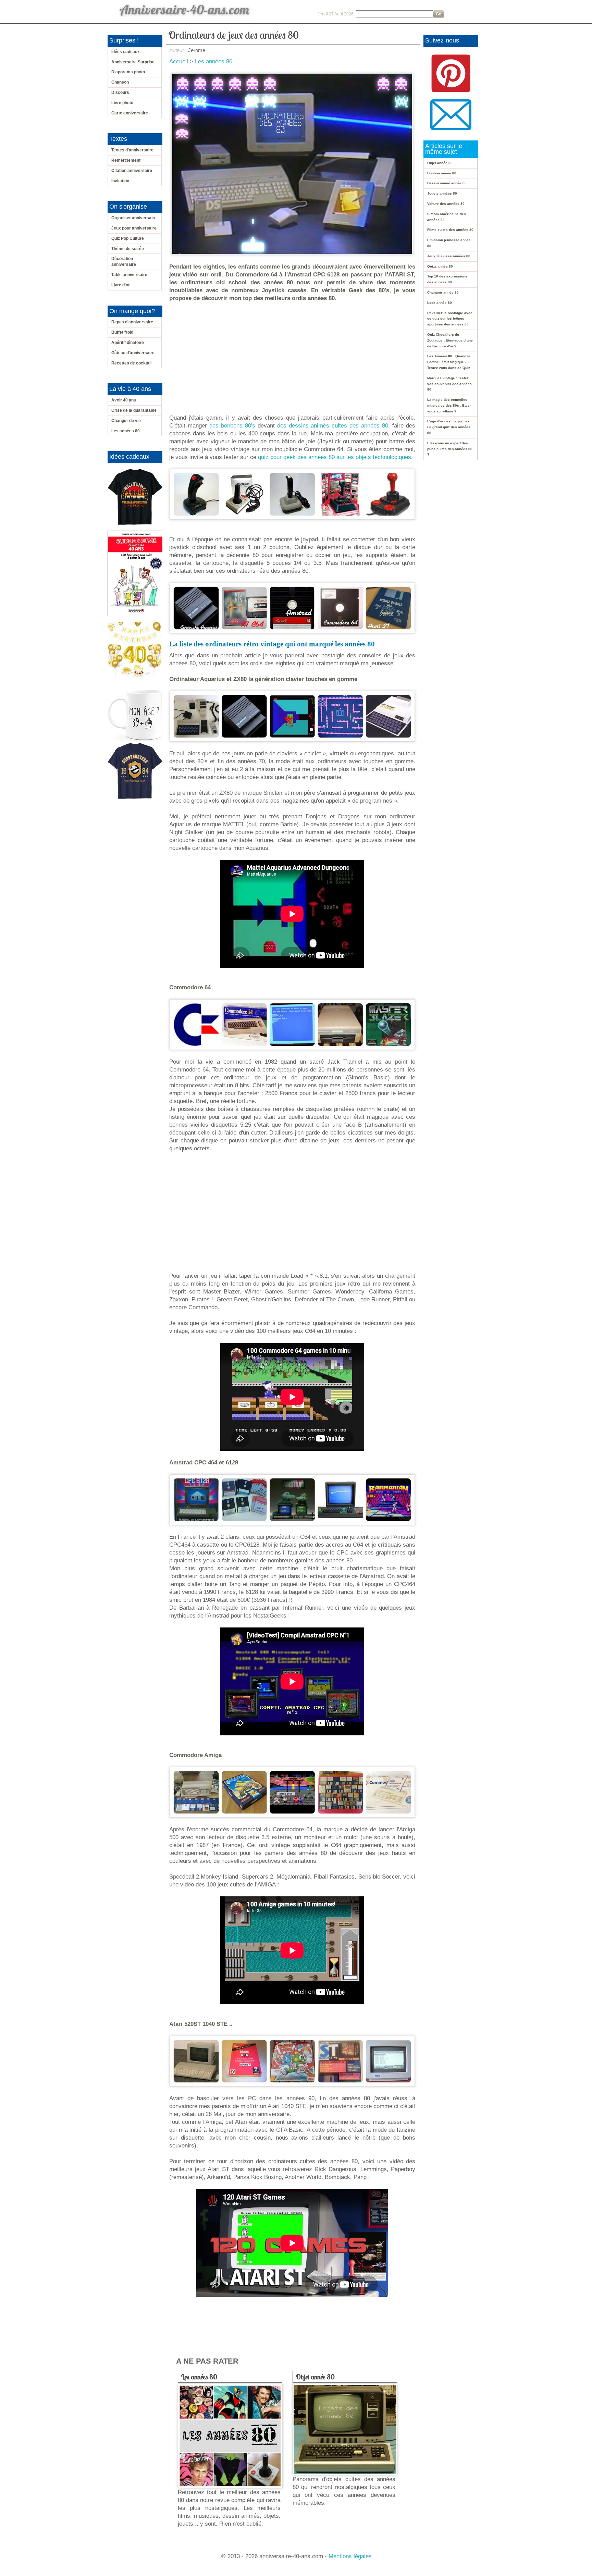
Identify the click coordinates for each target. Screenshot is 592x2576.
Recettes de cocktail (131, 363)
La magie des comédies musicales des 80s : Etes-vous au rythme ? (449, 405)
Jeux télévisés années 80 (449, 256)
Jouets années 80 (442, 193)
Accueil (179, 61)
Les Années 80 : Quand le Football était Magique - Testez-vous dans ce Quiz (449, 362)
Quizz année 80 (440, 266)
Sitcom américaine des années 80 (447, 217)
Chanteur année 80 (443, 292)
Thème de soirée (128, 249)
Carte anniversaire (130, 113)
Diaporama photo (128, 72)
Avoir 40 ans (124, 400)
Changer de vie (126, 421)
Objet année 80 (315, 2377)
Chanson (120, 82)
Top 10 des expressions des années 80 (447, 279)
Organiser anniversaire (134, 218)
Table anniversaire (129, 275)
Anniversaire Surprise (133, 62)
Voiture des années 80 (446, 204)
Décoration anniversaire (124, 262)
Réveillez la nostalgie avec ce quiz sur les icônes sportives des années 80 (450, 319)
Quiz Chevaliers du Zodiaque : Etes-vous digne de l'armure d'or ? (450, 340)
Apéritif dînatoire (128, 343)
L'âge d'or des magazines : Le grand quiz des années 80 (449, 427)
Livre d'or (121, 285)
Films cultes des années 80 (450, 230)
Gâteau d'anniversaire (133, 353)
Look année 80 (440, 303)
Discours (120, 92)
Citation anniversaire (132, 171)
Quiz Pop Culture (128, 238)
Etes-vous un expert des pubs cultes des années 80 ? (450, 449)
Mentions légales (350, 2556)
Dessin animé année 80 (447, 183)
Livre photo (122, 103)
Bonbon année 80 (442, 173)
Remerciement (126, 160)
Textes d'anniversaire (132, 150)
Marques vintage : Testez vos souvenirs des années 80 (449, 384)
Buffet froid (122, 332)
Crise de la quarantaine (134, 410)
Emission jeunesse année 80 (449, 243)
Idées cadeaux (126, 52)
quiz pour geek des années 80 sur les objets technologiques (335, 457)
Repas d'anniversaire (132, 322)
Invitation (120, 181)
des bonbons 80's (232, 426)
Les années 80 (126, 431)
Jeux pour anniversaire (134, 228)
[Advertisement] (294, 358)
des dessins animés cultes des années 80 (333, 426)
